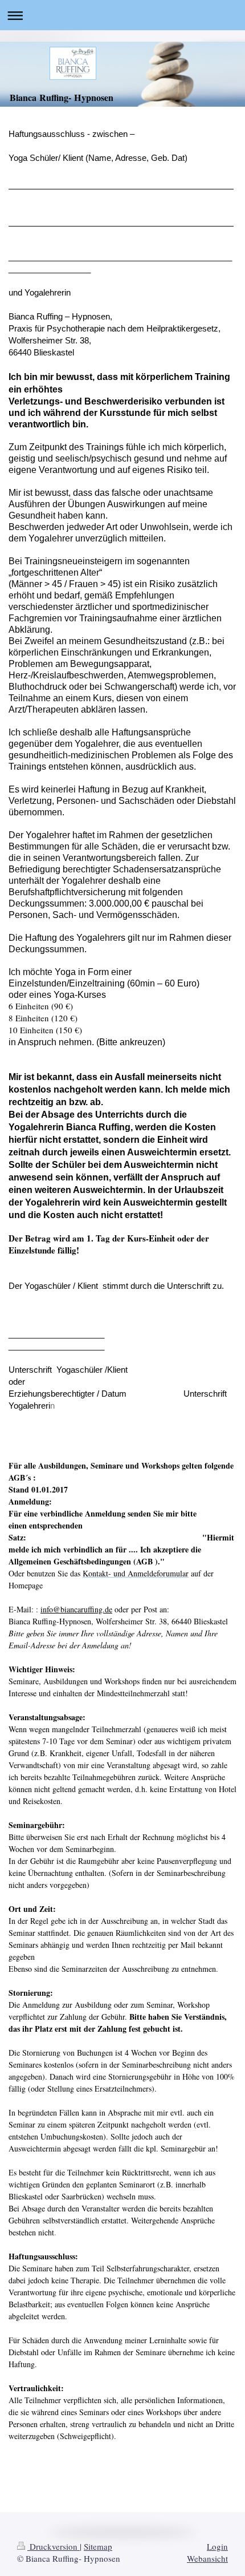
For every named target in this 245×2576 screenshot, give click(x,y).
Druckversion (54, 2546)
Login (217, 2546)
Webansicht (207, 2558)
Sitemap (98, 2546)
